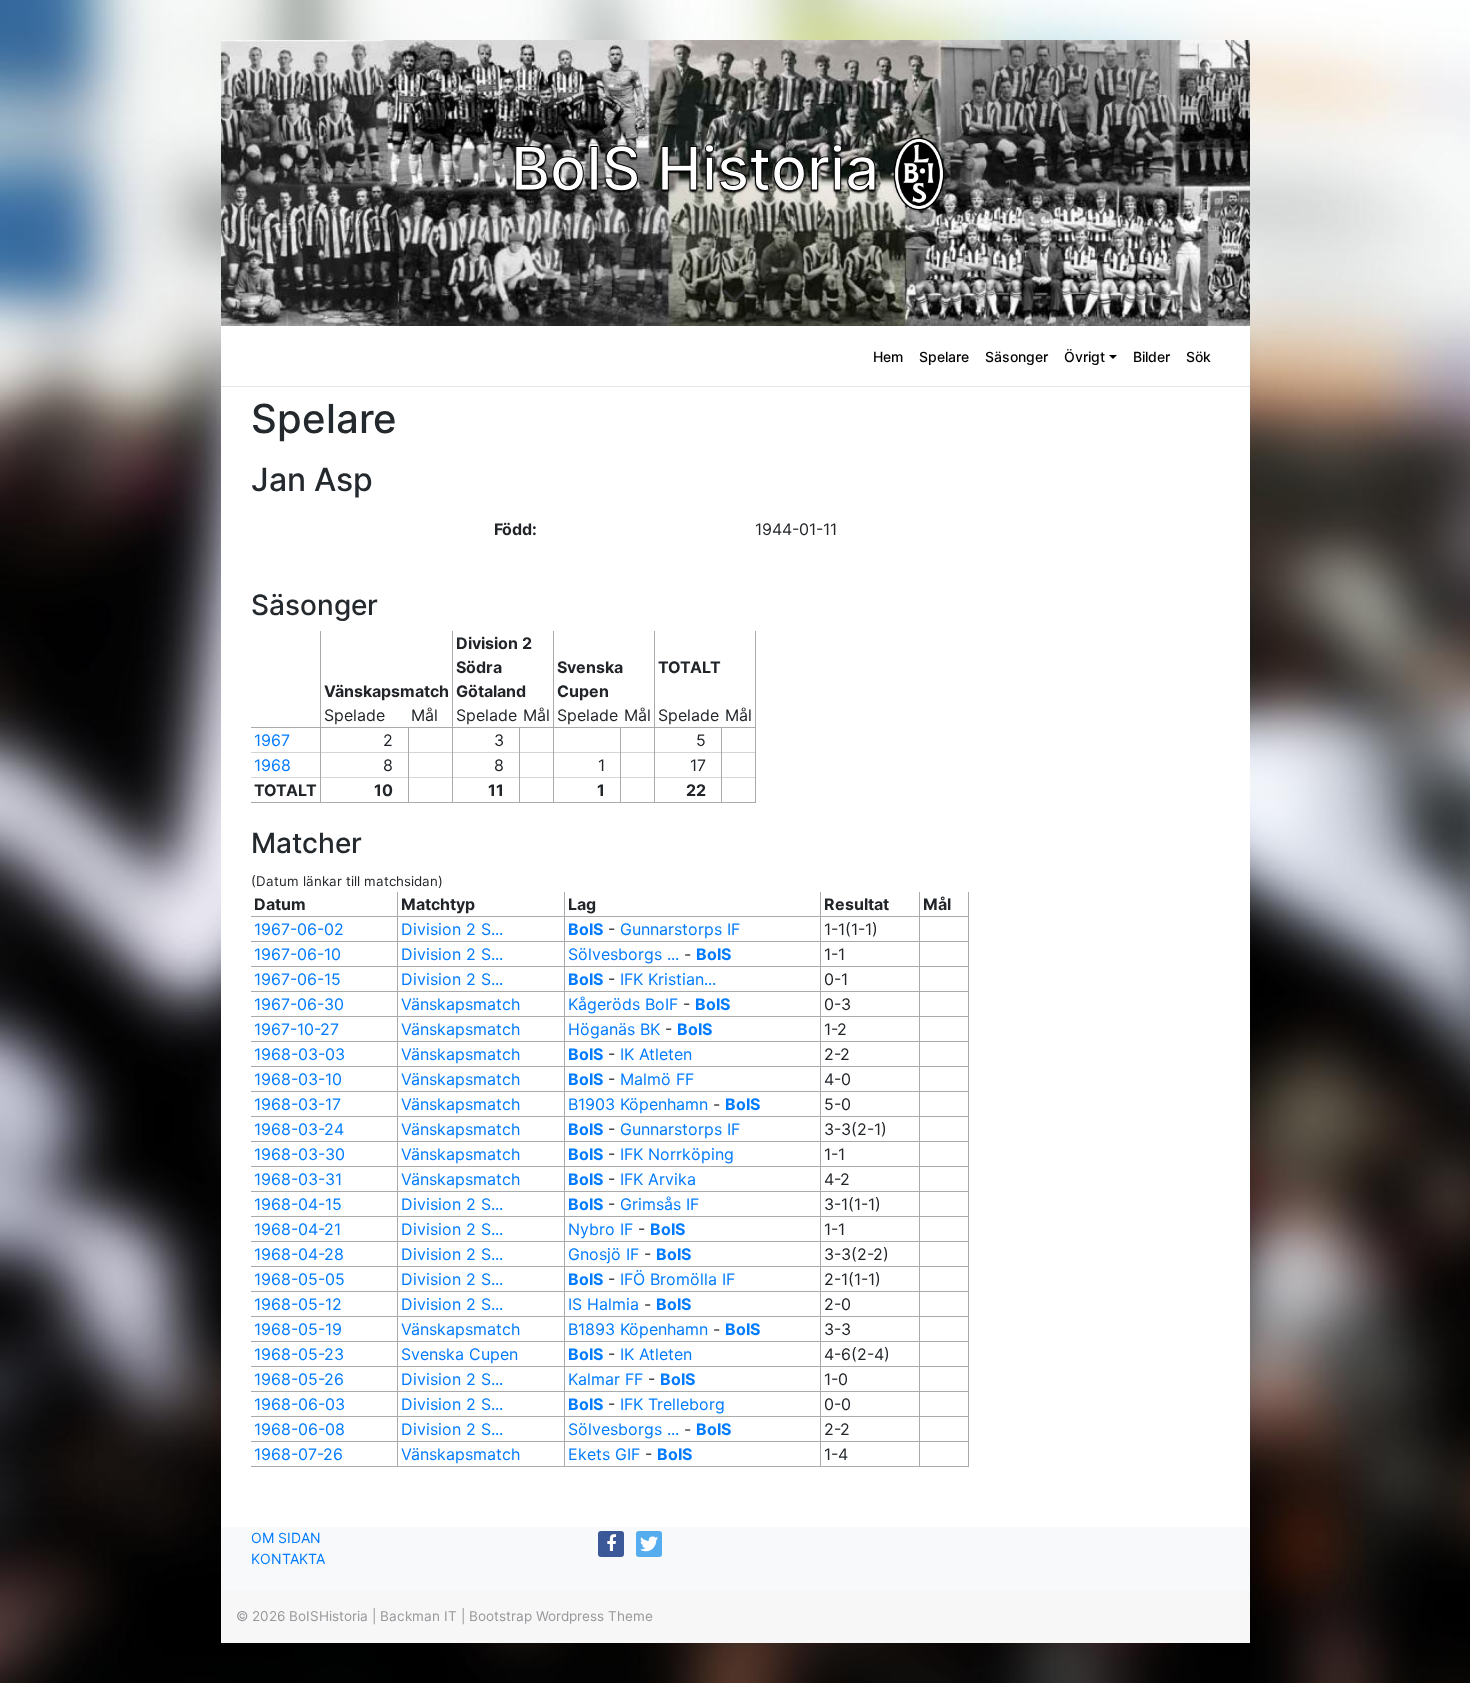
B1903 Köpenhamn (638, 1104)
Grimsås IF (659, 1204)
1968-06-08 (299, 1429)
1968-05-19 (298, 1329)
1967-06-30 (299, 1004)
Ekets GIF (604, 1454)
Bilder (1151, 356)
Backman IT (418, 1616)
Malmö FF (657, 1079)
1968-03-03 (299, 1054)
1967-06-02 (299, 929)
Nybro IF (600, 1229)
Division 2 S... (452, 929)
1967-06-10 (297, 954)
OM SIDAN (286, 1537)
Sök (1198, 356)
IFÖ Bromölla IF (677, 1279)
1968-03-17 (297, 1104)
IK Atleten (656, 1054)
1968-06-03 (299, 1404)
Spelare (944, 356)
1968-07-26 (298, 1454)
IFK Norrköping (677, 1154)
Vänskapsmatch (460, 1004)
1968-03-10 (298, 1079)
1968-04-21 (297, 1229)
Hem (888, 356)
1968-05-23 (299, 1354)
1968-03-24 (299, 1129)
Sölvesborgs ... (623, 954)
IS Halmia (603, 1304)
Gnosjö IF (603, 1254)
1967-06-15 (297, 979)
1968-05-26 (299, 1379)
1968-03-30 (299, 1154)
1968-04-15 (298, 1204)
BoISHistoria (328, 1616)
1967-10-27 (296, 1029)
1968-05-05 (299, 1279)
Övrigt (1084, 356)
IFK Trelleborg (672, 1404)
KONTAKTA (288, 1558)
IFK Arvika (658, 1179)
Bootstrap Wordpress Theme (561, 1616)
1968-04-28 (299, 1254)
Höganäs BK (614, 1029)
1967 (272, 740)
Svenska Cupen (459, 1354)
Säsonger (1016, 356)
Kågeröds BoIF (623, 1004)
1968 (272, 765)
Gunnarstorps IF (680, 929)
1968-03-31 (298, 1179)
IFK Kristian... (668, 979)
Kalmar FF (605, 1379)
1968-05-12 (298, 1304)
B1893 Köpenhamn (638, 1329)
